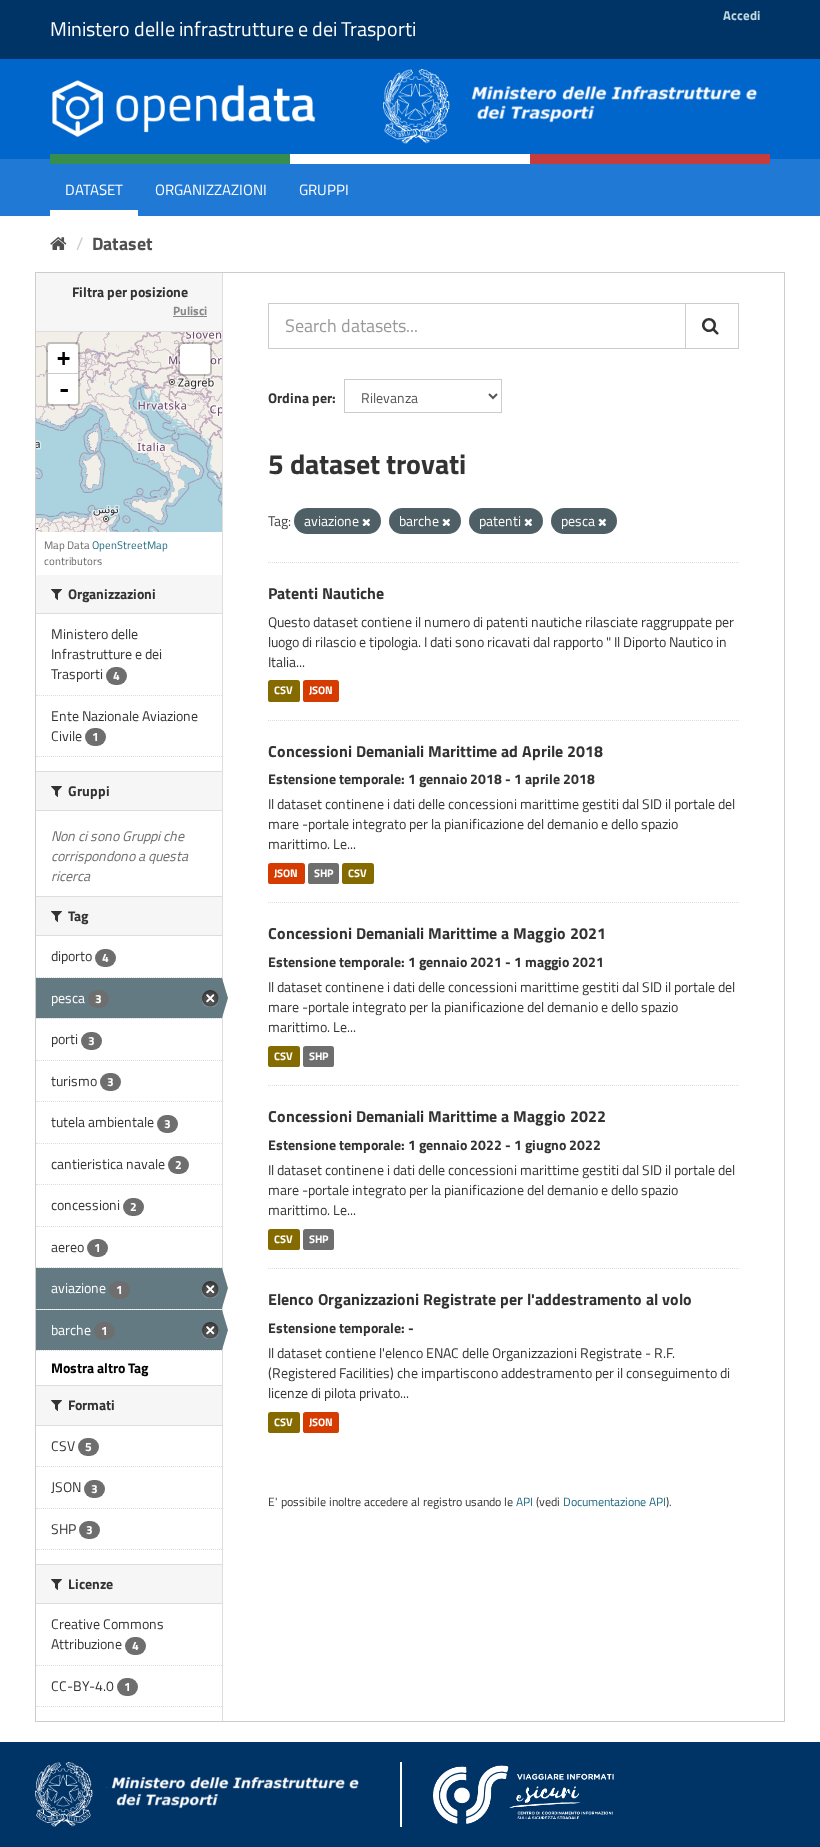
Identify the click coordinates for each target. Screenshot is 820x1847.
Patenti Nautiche (326, 593)
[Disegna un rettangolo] (195, 359)
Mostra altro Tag (99, 1367)
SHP (323, 873)
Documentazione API (614, 1502)
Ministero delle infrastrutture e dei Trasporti (233, 28)
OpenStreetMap (130, 545)
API (524, 1502)
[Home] (58, 243)
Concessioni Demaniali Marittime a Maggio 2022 (437, 1116)
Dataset (94, 189)
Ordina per (300, 397)
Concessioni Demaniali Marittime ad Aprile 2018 (435, 751)
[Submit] (712, 326)
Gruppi (324, 189)
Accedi (741, 15)
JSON (321, 691)
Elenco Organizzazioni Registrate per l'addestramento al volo (480, 1299)
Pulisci (190, 310)
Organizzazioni (211, 189)
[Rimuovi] (366, 522)
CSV (283, 691)
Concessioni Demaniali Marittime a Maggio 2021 (437, 933)
